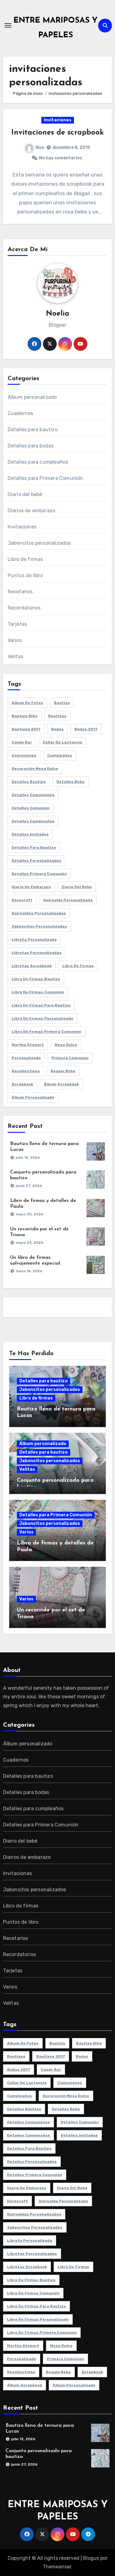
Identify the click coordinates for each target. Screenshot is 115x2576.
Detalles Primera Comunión (39, 874)
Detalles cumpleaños (33, 821)
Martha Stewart (28, 1045)
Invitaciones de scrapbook (57, 133)
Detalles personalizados (36, 861)
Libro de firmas (25, 559)
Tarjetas (17, 624)
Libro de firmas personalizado (42, 1018)
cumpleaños (60, 755)
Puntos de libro (25, 575)
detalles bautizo (29, 782)
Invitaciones (58, 120)
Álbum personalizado (32, 397)
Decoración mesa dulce (35, 769)
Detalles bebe (71, 782)
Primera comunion (70, 1058)
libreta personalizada (34, 940)
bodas (57, 729)
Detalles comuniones (33, 795)
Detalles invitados (30, 834)
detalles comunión (31, 808)
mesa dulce (66, 1045)
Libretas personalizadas (37, 953)
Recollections (26, 1071)
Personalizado (26, 1058)
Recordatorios (24, 608)
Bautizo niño (25, 716)
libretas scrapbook (32, 966)
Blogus (91, 2558)
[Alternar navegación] (8, 25)
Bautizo (62, 703)
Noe (40, 148)
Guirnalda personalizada (68, 900)
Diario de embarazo (31, 887)
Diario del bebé (25, 494)
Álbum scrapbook (61, 1084)
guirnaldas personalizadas (39, 913)
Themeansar (57, 2567)
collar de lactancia (62, 742)
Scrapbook (22, 1084)
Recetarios (20, 592)
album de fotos (27, 703)
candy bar (22, 742)
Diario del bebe (77, 887)
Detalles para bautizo (33, 430)
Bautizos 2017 (26, 729)
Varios (15, 640)
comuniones (24, 755)
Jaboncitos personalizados (39, 543)
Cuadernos (21, 413)
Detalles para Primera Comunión (46, 478)
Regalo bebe (63, 1071)
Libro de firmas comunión (38, 992)
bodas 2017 (86, 729)
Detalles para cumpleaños (38, 462)
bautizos (57, 716)
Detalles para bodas (31, 446)
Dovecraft (22, 900)
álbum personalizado (33, 1097)
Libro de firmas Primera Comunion (46, 1032)
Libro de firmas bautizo (36, 979)
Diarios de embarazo (32, 511)
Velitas (15, 656)
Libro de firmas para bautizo (41, 1005)
